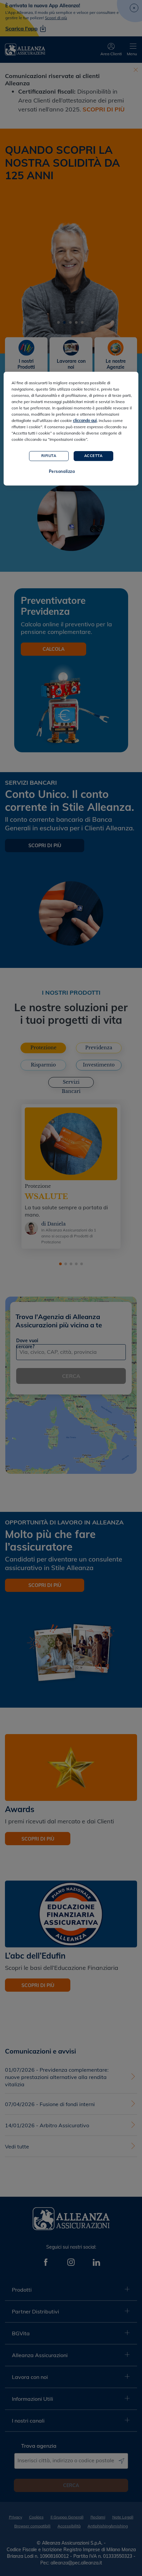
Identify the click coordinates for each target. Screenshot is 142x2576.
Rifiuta (49, 456)
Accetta (93, 456)
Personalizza (62, 471)
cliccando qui (85, 420)
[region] (71, 429)
